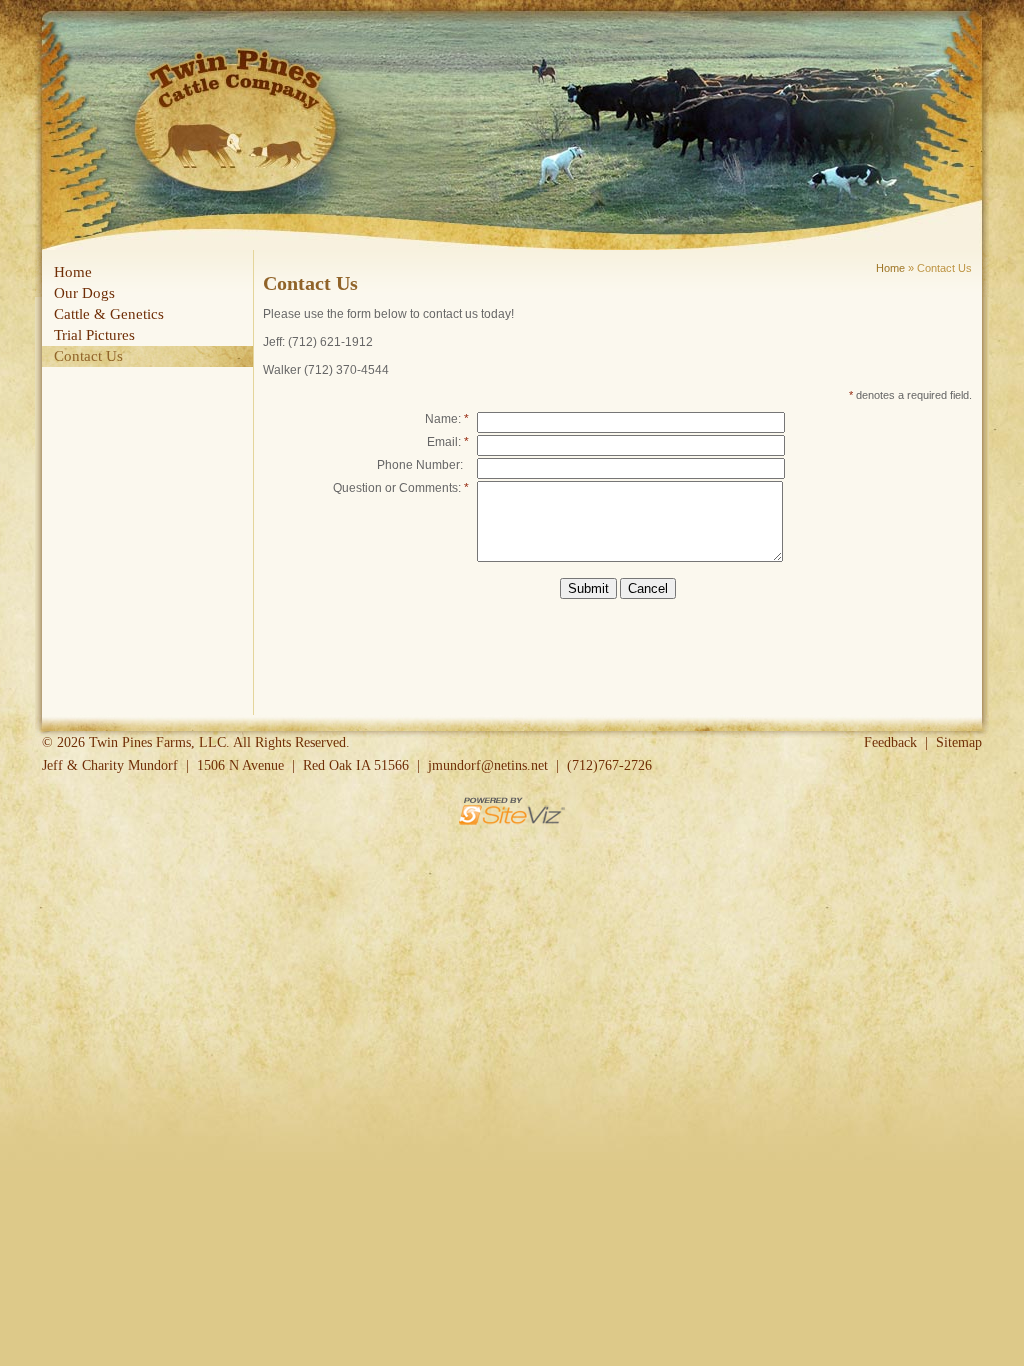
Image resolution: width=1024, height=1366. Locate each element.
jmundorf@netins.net (488, 765)
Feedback (890, 742)
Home (890, 268)
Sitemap (959, 742)
